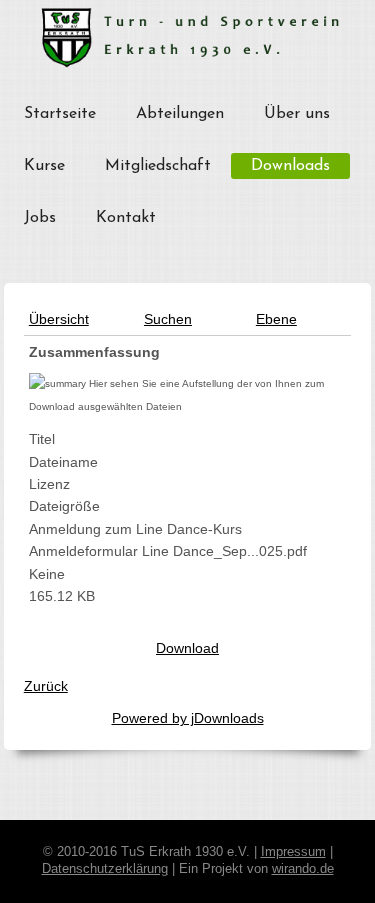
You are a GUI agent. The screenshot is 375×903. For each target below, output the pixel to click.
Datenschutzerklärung (105, 869)
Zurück (46, 686)
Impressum (293, 852)
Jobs (40, 218)
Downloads (290, 166)
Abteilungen (180, 114)
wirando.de (303, 869)
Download (187, 648)
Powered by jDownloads (188, 718)
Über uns (297, 114)
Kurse (44, 166)
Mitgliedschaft (158, 166)
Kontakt (126, 218)
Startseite (60, 114)
